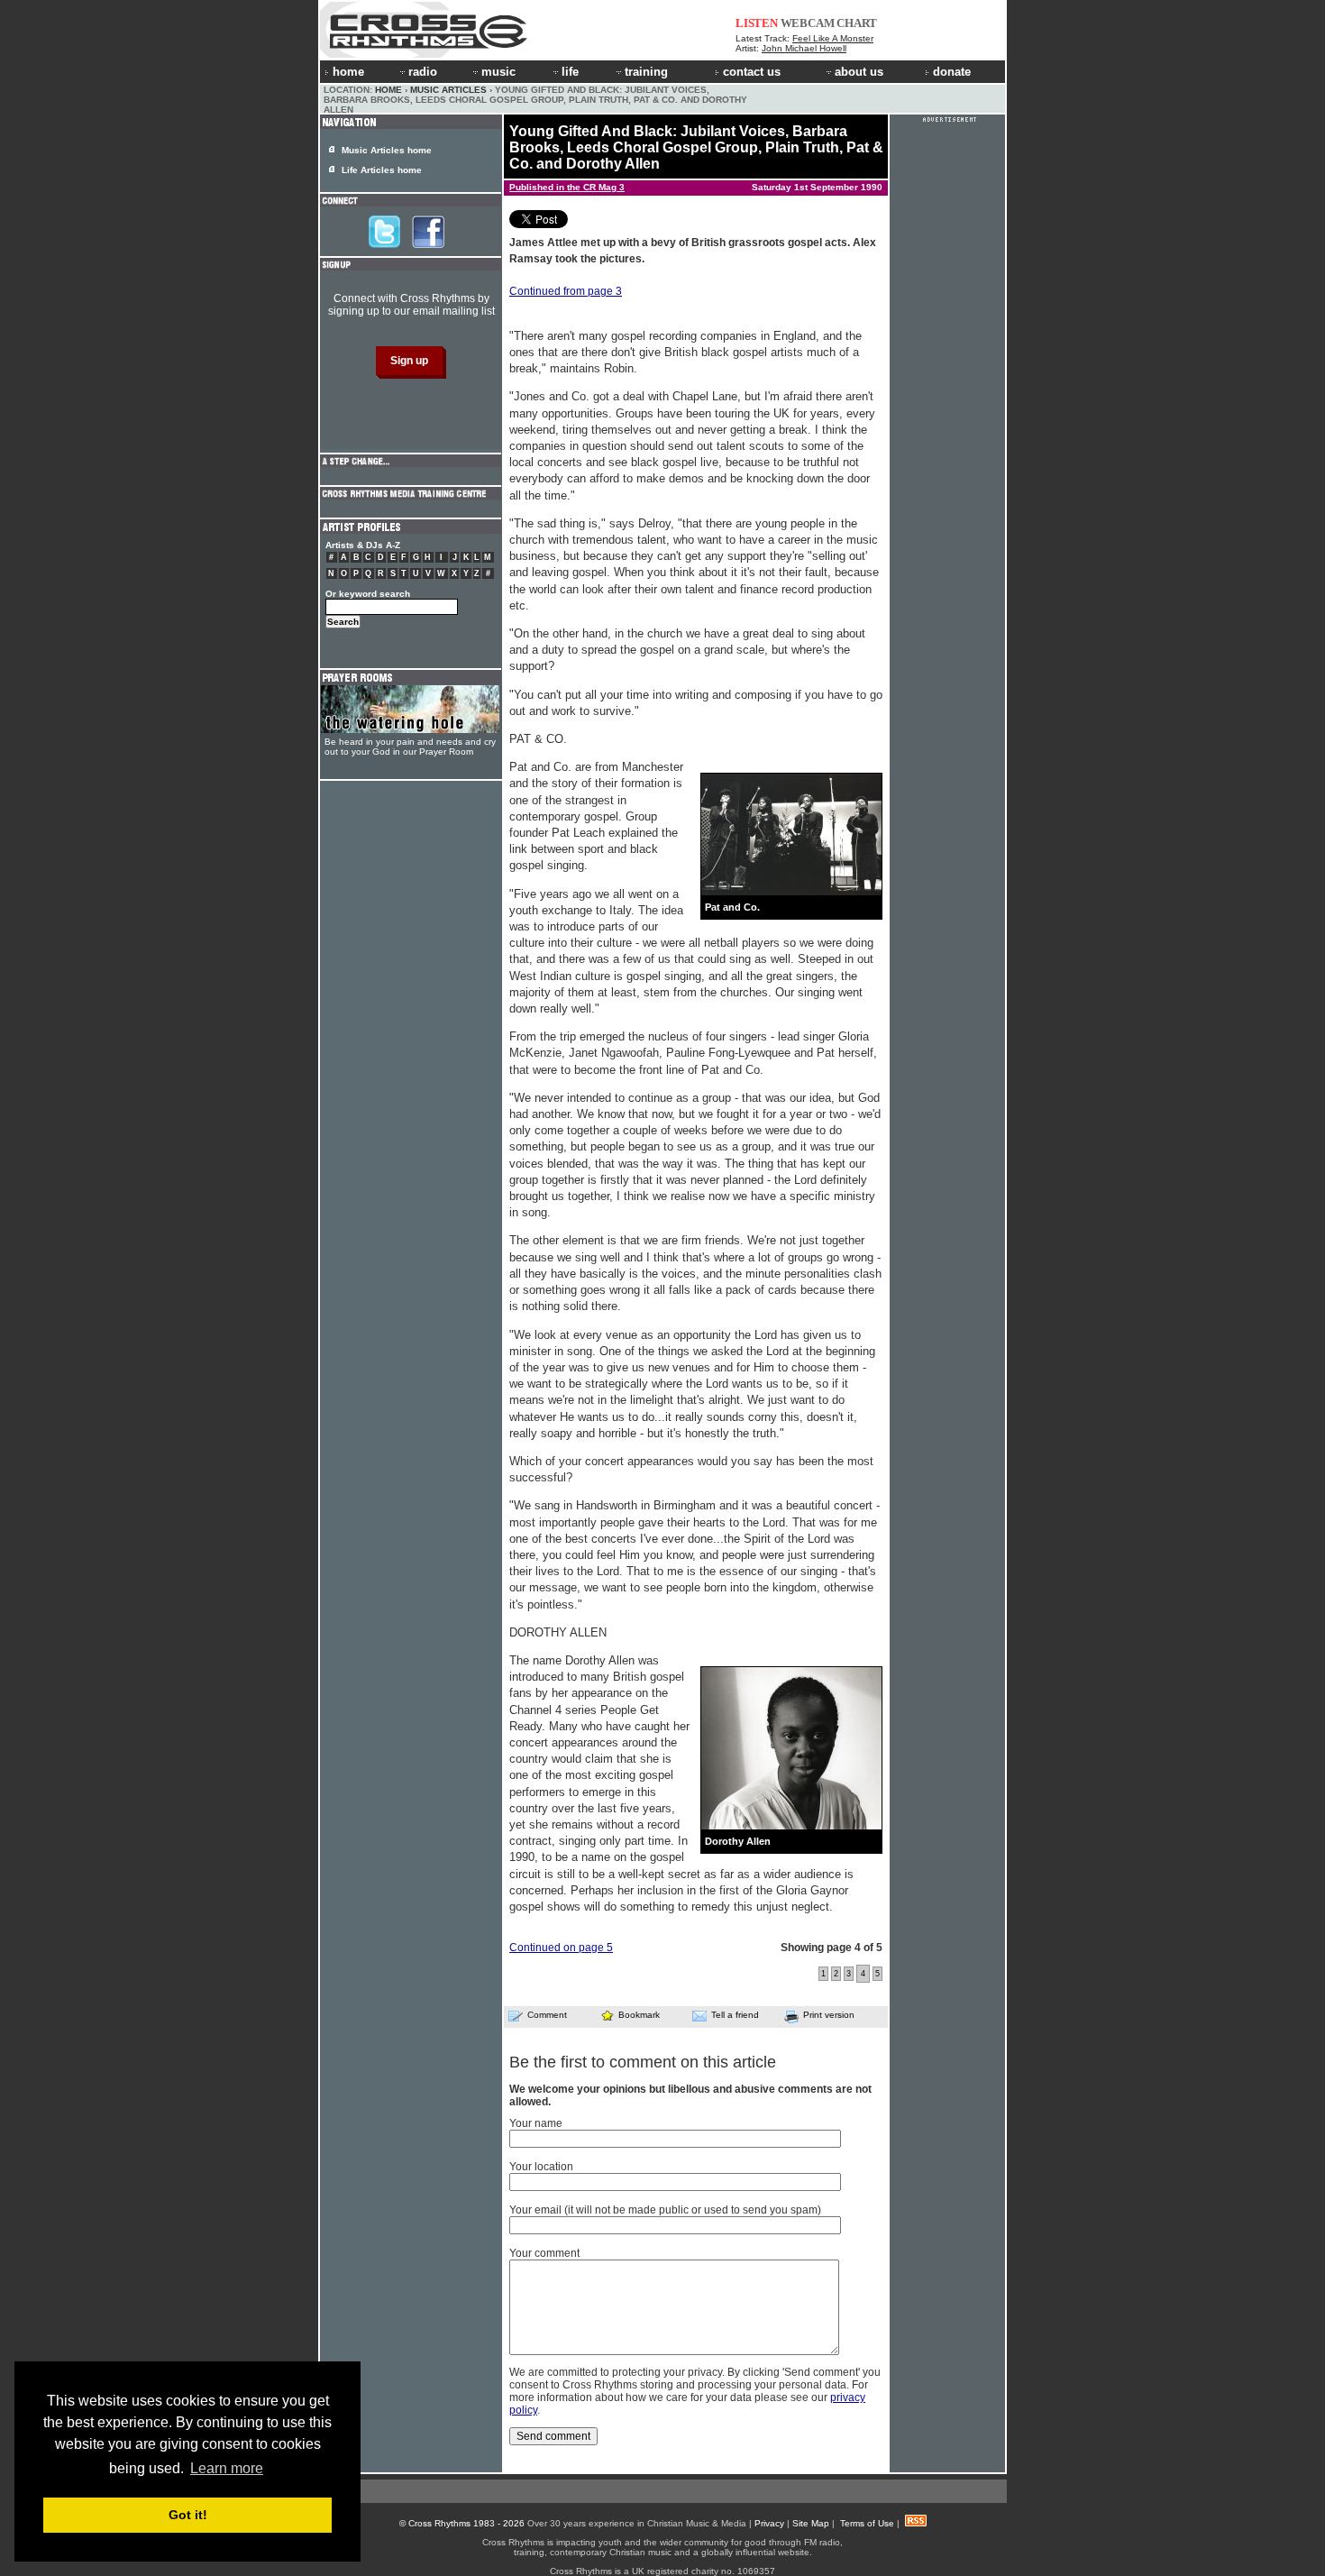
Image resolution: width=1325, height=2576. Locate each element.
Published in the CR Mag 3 (567, 187)
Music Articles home (387, 150)
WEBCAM (808, 23)
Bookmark (639, 2015)
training (646, 72)
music (498, 72)
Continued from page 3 (566, 291)
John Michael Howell (804, 48)
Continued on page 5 (561, 1948)
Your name (536, 2123)
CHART (857, 23)
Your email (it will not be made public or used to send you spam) (665, 2210)
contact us (752, 72)
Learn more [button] (227, 2468)
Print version (829, 2015)
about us (859, 72)
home (348, 72)
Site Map (811, 2523)
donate (952, 72)
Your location (541, 2167)
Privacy (769, 2523)
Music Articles (448, 90)
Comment (547, 2015)
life (570, 72)
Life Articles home (382, 170)
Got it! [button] (188, 2515)
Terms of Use (867, 2523)
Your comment (544, 2253)
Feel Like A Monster (833, 38)
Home (388, 90)
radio (423, 72)
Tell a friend (735, 2015)
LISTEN (757, 23)
